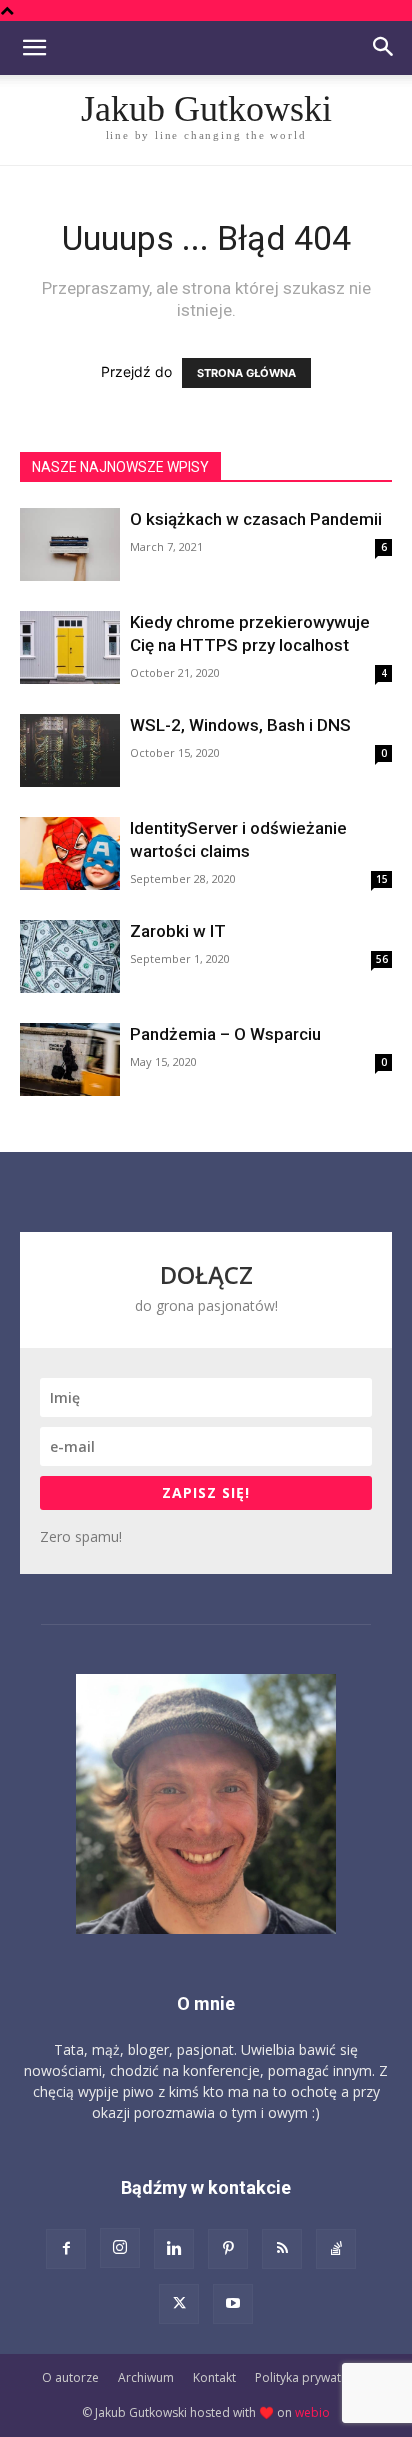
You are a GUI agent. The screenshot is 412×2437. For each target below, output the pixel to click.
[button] (34, 48)
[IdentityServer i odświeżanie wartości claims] (70, 853)
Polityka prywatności (313, 2377)
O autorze (70, 2377)
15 (382, 879)
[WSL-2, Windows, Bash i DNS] (70, 750)
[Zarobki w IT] (70, 956)
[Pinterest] (228, 2249)
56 (382, 959)
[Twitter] (179, 2304)
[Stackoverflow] (336, 2249)
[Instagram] (120, 2248)
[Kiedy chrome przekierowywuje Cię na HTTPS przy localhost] (70, 647)
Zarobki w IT (178, 931)
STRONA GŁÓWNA (246, 373)
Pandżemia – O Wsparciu (225, 1034)
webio (312, 2412)
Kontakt (214, 2377)
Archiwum (146, 2377)
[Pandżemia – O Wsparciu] (70, 1059)
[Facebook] (66, 2249)
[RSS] (282, 2249)
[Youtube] (233, 2304)
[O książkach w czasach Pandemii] (70, 544)
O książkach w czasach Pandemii (256, 519)
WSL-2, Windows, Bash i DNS (240, 725)
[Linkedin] (174, 2249)
